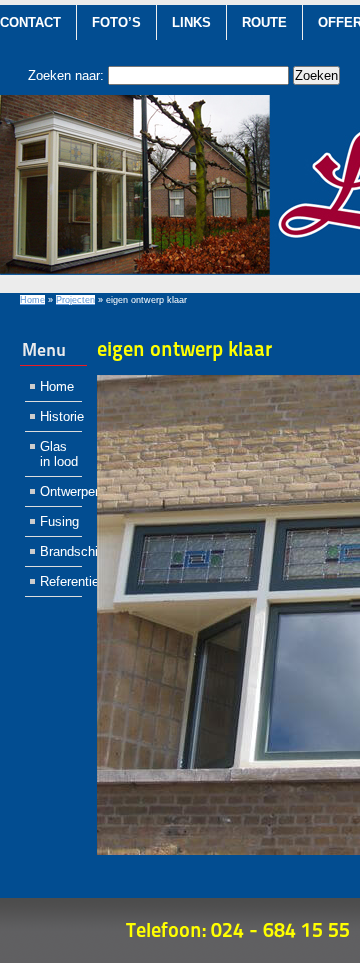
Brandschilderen (61, 551)
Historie (61, 416)
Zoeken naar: (66, 75)
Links (191, 22)
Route (264, 22)
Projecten (75, 300)
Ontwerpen (61, 491)
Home (32, 300)
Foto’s (116, 22)
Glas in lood (59, 454)
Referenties (61, 581)
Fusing (59, 521)
